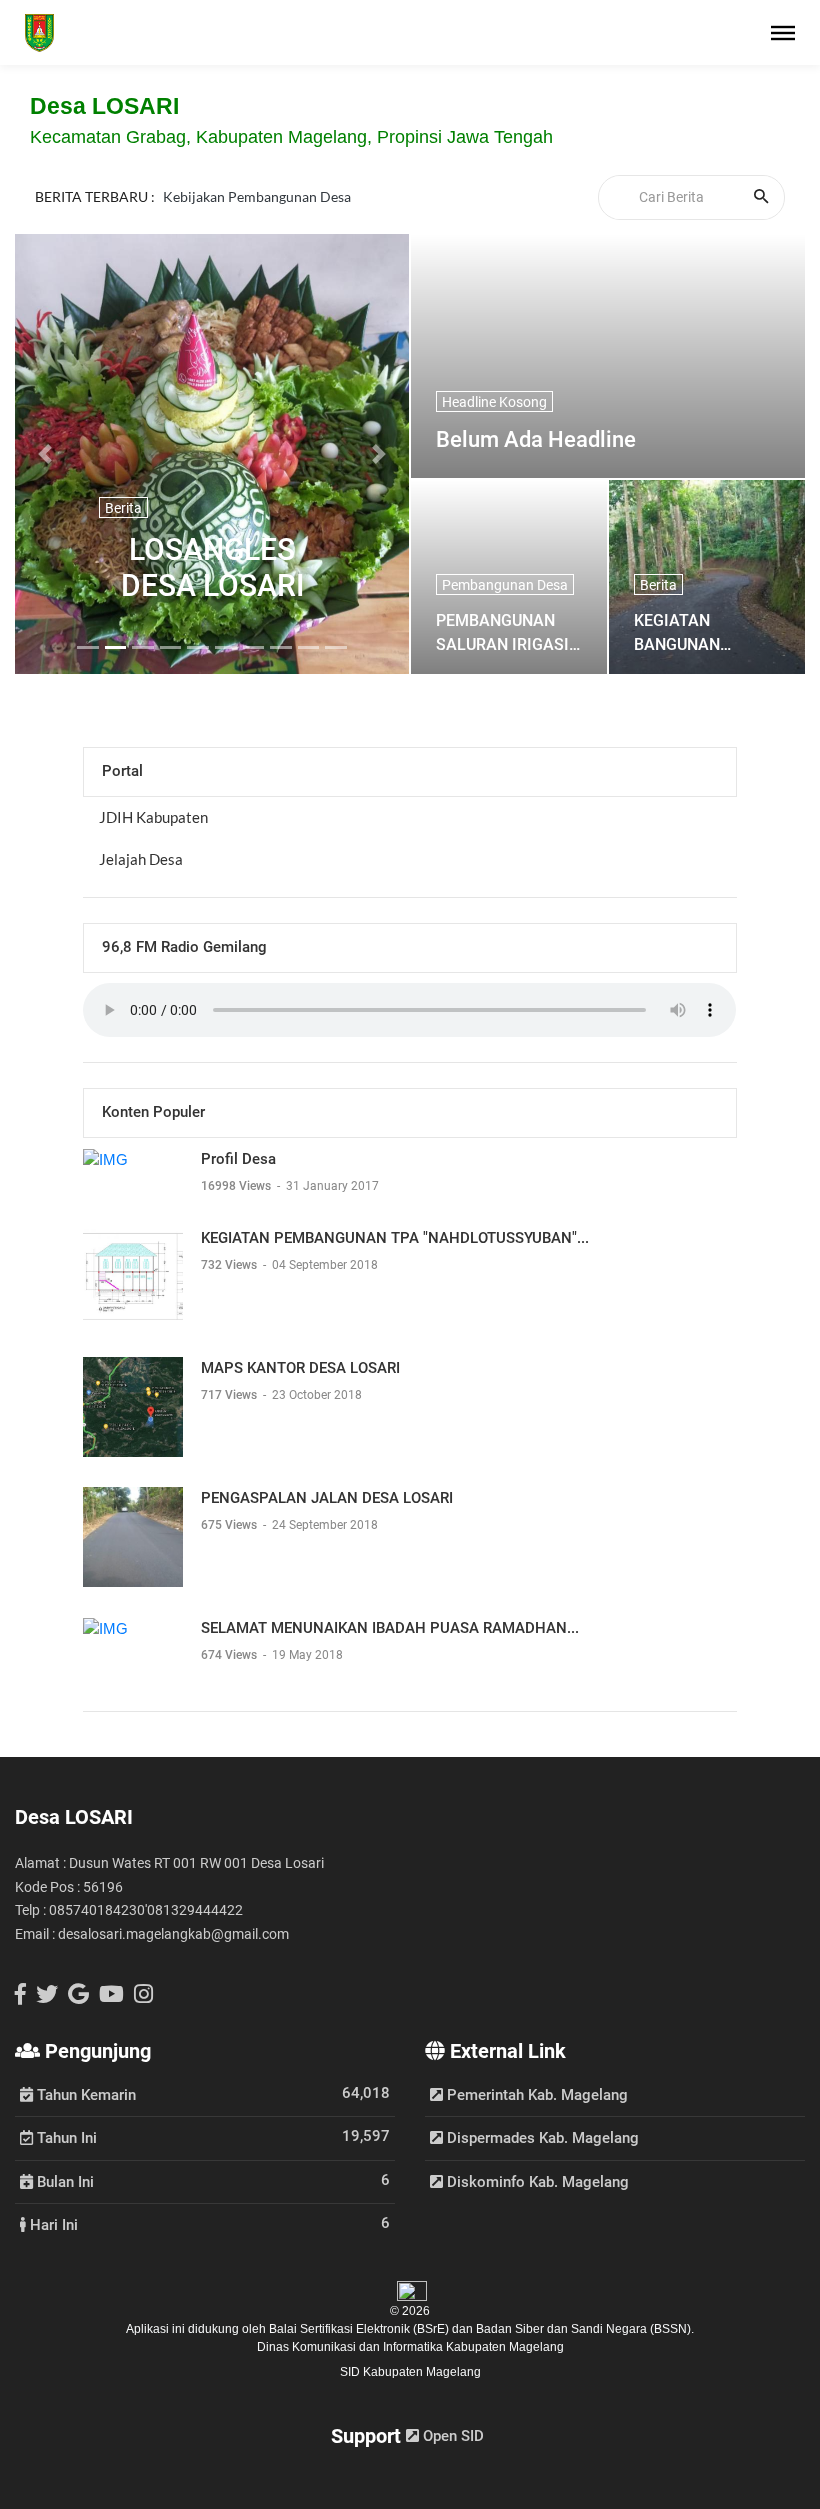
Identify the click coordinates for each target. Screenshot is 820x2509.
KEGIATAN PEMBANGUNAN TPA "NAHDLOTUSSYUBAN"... (395, 1238)
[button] (44, 454)
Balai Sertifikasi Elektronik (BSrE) (360, 2329)
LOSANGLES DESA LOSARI (212, 567)
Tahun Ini (65, 2137)
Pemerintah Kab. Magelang (535, 2095)
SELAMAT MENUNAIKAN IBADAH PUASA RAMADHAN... (390, 1628)
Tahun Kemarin (84, 2094)
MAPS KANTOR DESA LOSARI (300, 1368)
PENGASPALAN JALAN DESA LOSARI (327, 1498)
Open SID (451, 2436)
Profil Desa (238, 1159)
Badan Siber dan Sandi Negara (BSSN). (585, 2329)
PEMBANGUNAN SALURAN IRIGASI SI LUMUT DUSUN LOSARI (502, 632)
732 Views (230, 1265)
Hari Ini (52, 2224)
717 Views (230, 1395)
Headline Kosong (494, 402)
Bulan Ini (63, 2181)
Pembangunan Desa (505, 585)
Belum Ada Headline (536, 439)
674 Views (230, 1655)
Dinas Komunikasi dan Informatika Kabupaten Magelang (410, 2347)
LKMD (183, 220)
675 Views (230, 1525)
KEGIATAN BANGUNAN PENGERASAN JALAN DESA (685, 632)
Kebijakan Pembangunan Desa (257, 196)
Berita (123, 508)
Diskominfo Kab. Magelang (536, 2182)
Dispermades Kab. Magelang (541, 2138)
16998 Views (237, 1186)
